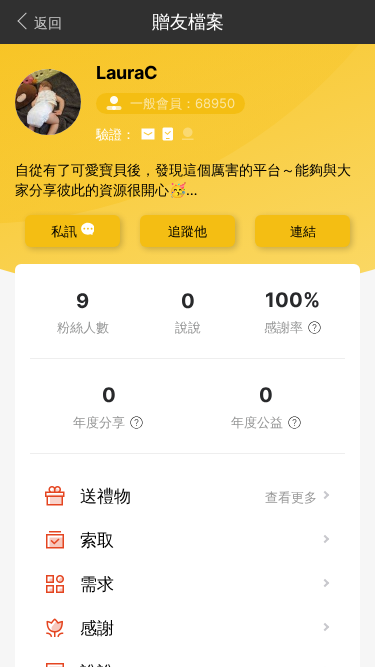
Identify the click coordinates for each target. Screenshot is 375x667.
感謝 (97, 628)
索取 (97, 540)
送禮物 (105, 496)
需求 (97, 584)
